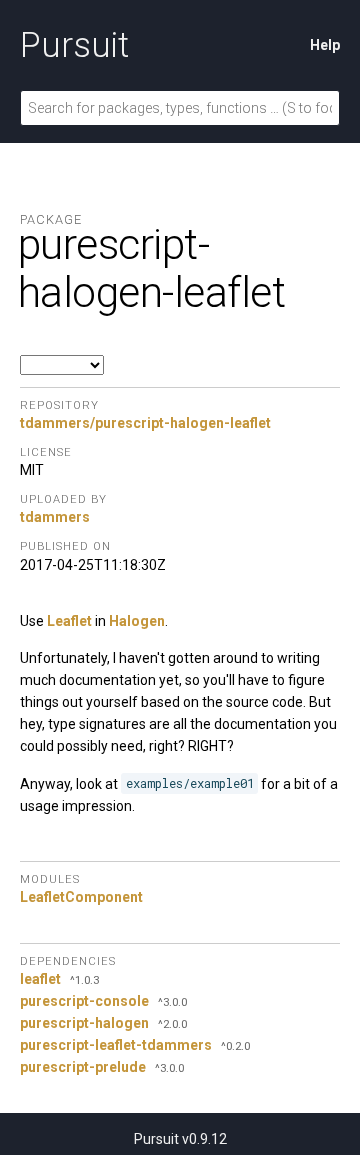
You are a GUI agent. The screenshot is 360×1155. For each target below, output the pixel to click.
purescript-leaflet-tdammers (116, 1045)
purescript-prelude (83, 1067)
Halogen (137, 621)
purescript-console (84, 1001)
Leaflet (69, 621)
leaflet (40, 979)
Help (325, 45)
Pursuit (74, 45)
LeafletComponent (81, 897)
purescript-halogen (84, 1023)
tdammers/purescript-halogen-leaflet (145, 423)
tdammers (55, 517)
